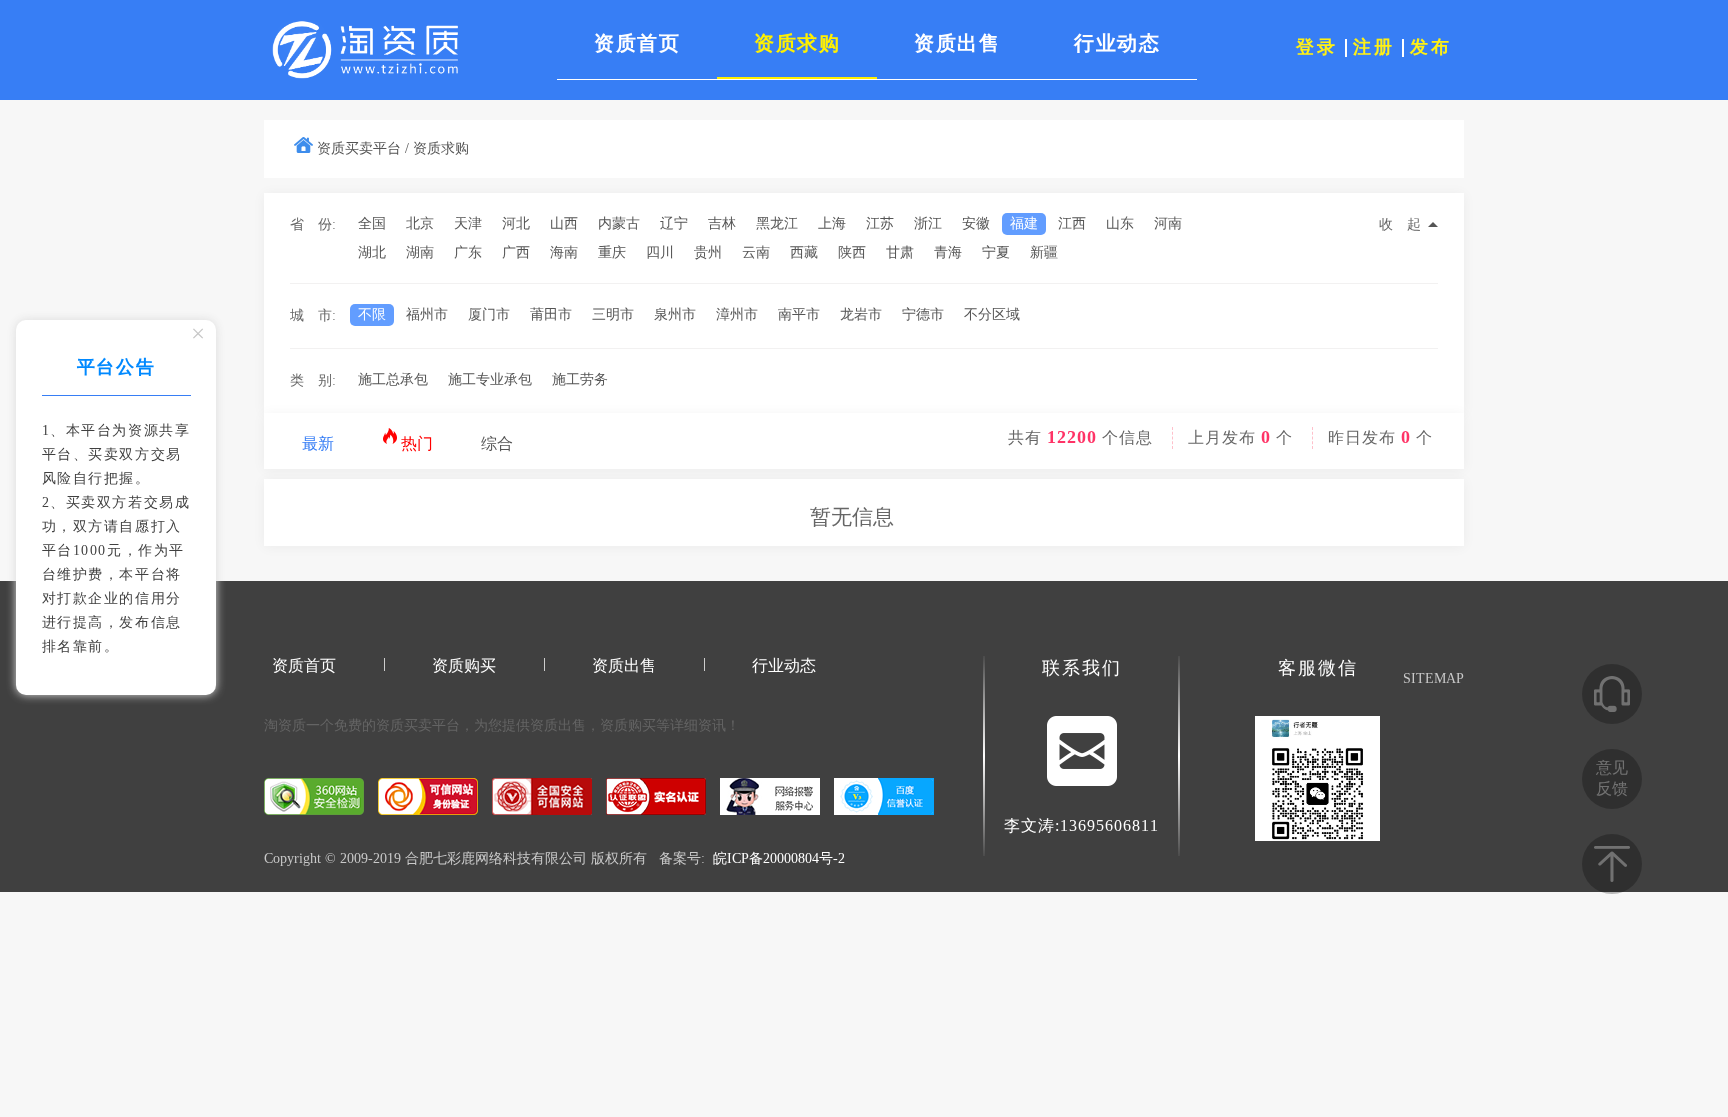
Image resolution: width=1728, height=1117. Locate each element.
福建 (1024, 223)
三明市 (613, 314)
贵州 (708, 252)
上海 (832, 223)
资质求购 (441, 148)
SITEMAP (1433, 678)
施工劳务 (580, 379)
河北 (516, 223)
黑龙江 (777, 223)
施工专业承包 (490, 379)
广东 (468, 252)
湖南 (420, 252)
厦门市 (489, 314)
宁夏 (996, 252)
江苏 (880, 223)
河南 (1168, 223)
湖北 (372, 252)
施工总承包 (393, 379)
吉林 (722, 223)
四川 (660, 252)
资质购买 (464, 665)
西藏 (804, 252)
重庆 (612, 252)
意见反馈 (1612, 778)
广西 (516, 252)
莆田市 (551, 314)
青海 (948, 252)
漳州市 (737, 314)
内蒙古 (619, 223)
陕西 (852, 252)
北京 (420, 223)
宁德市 (923, 314)
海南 (564, 252)
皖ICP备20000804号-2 (779, 858)
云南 (756, 252)
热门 (415, 443)
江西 (1072, 223)
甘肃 (900, 252)
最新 (318, 443)
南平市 (799, 314)
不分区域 (992, 314)
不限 (372, 314)
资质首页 (304, 665)
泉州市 (675, 314)
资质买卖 (404, 725)
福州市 (427, 314)
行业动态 (784, 665)
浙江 (928, 223)
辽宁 (674, 223)
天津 (468, 223)
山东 (1120, 223)
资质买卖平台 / (363, 148)
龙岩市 (861, 314)
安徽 (976, 223)
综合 (497, 443)
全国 (372, 223)
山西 (564, 223)
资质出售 (624, 665)
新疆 (1044, 252)
